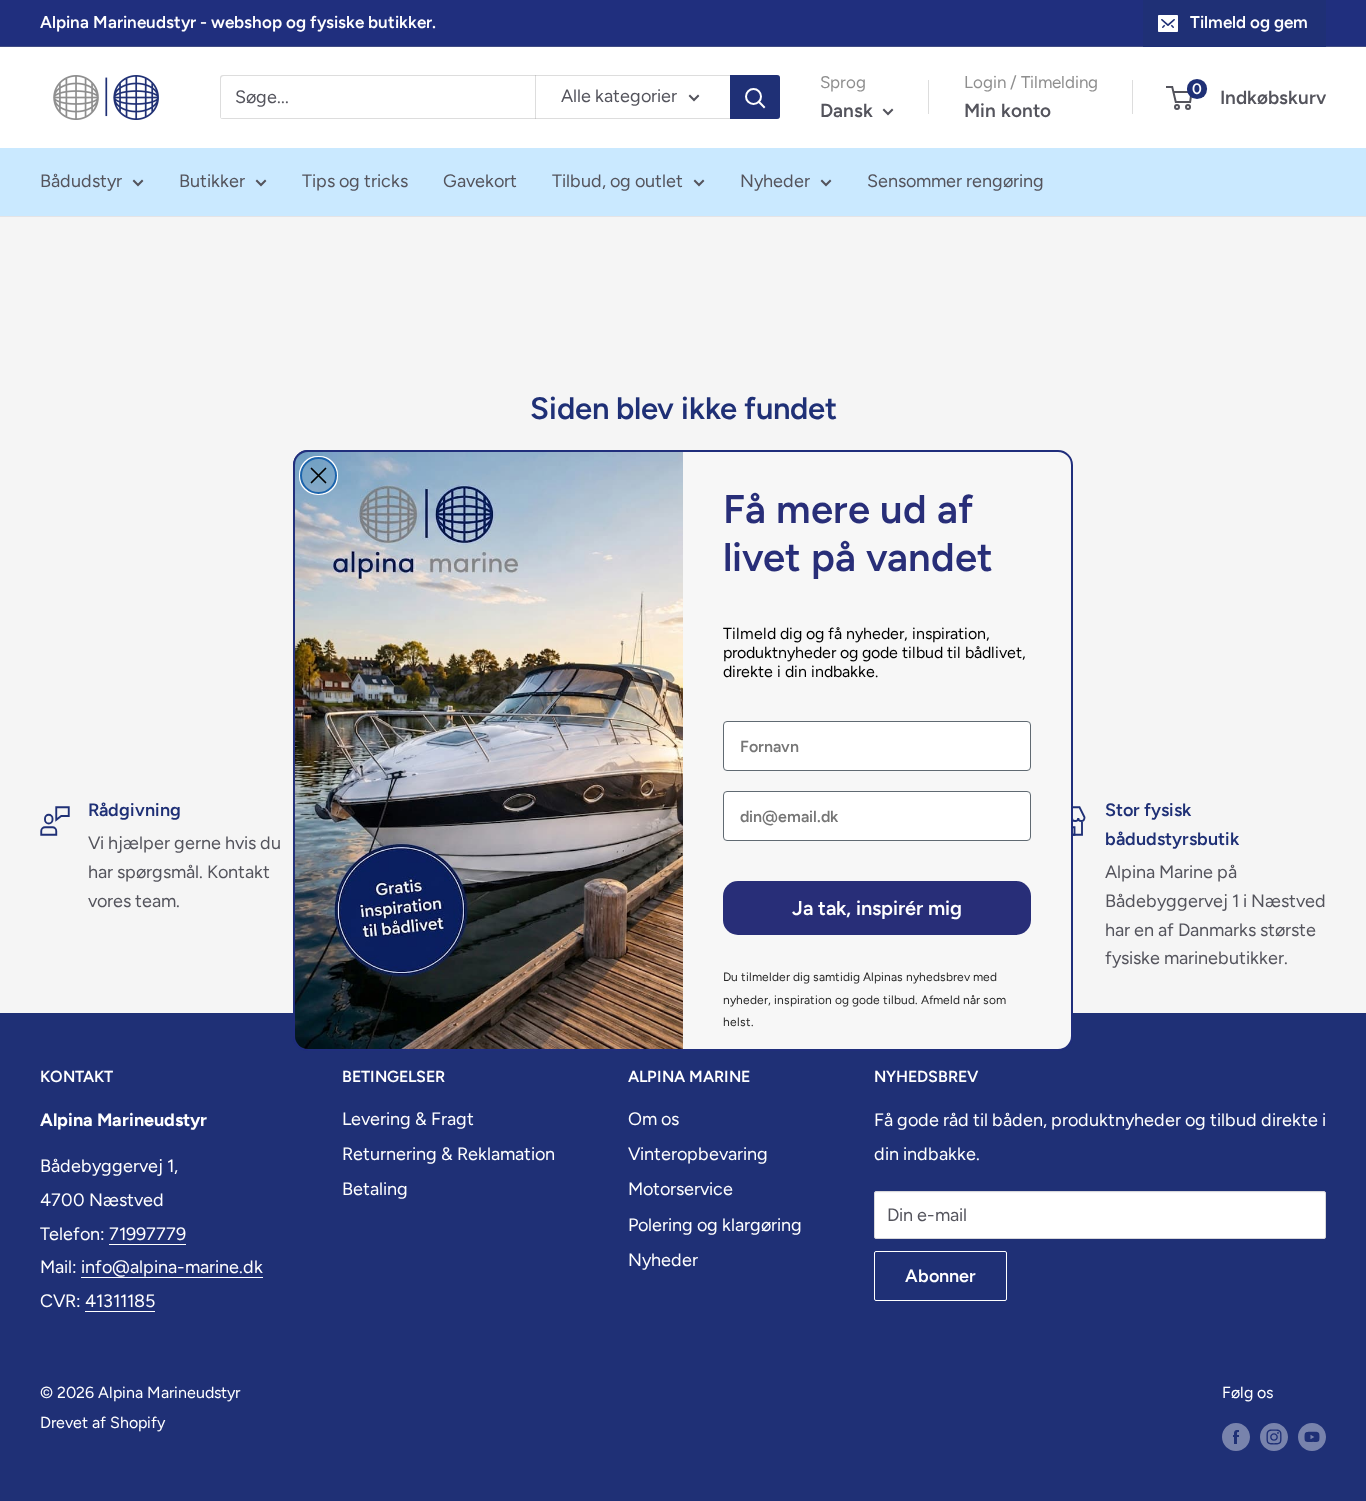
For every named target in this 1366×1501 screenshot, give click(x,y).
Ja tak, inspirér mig (877, 908)
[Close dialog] (318, 475)
